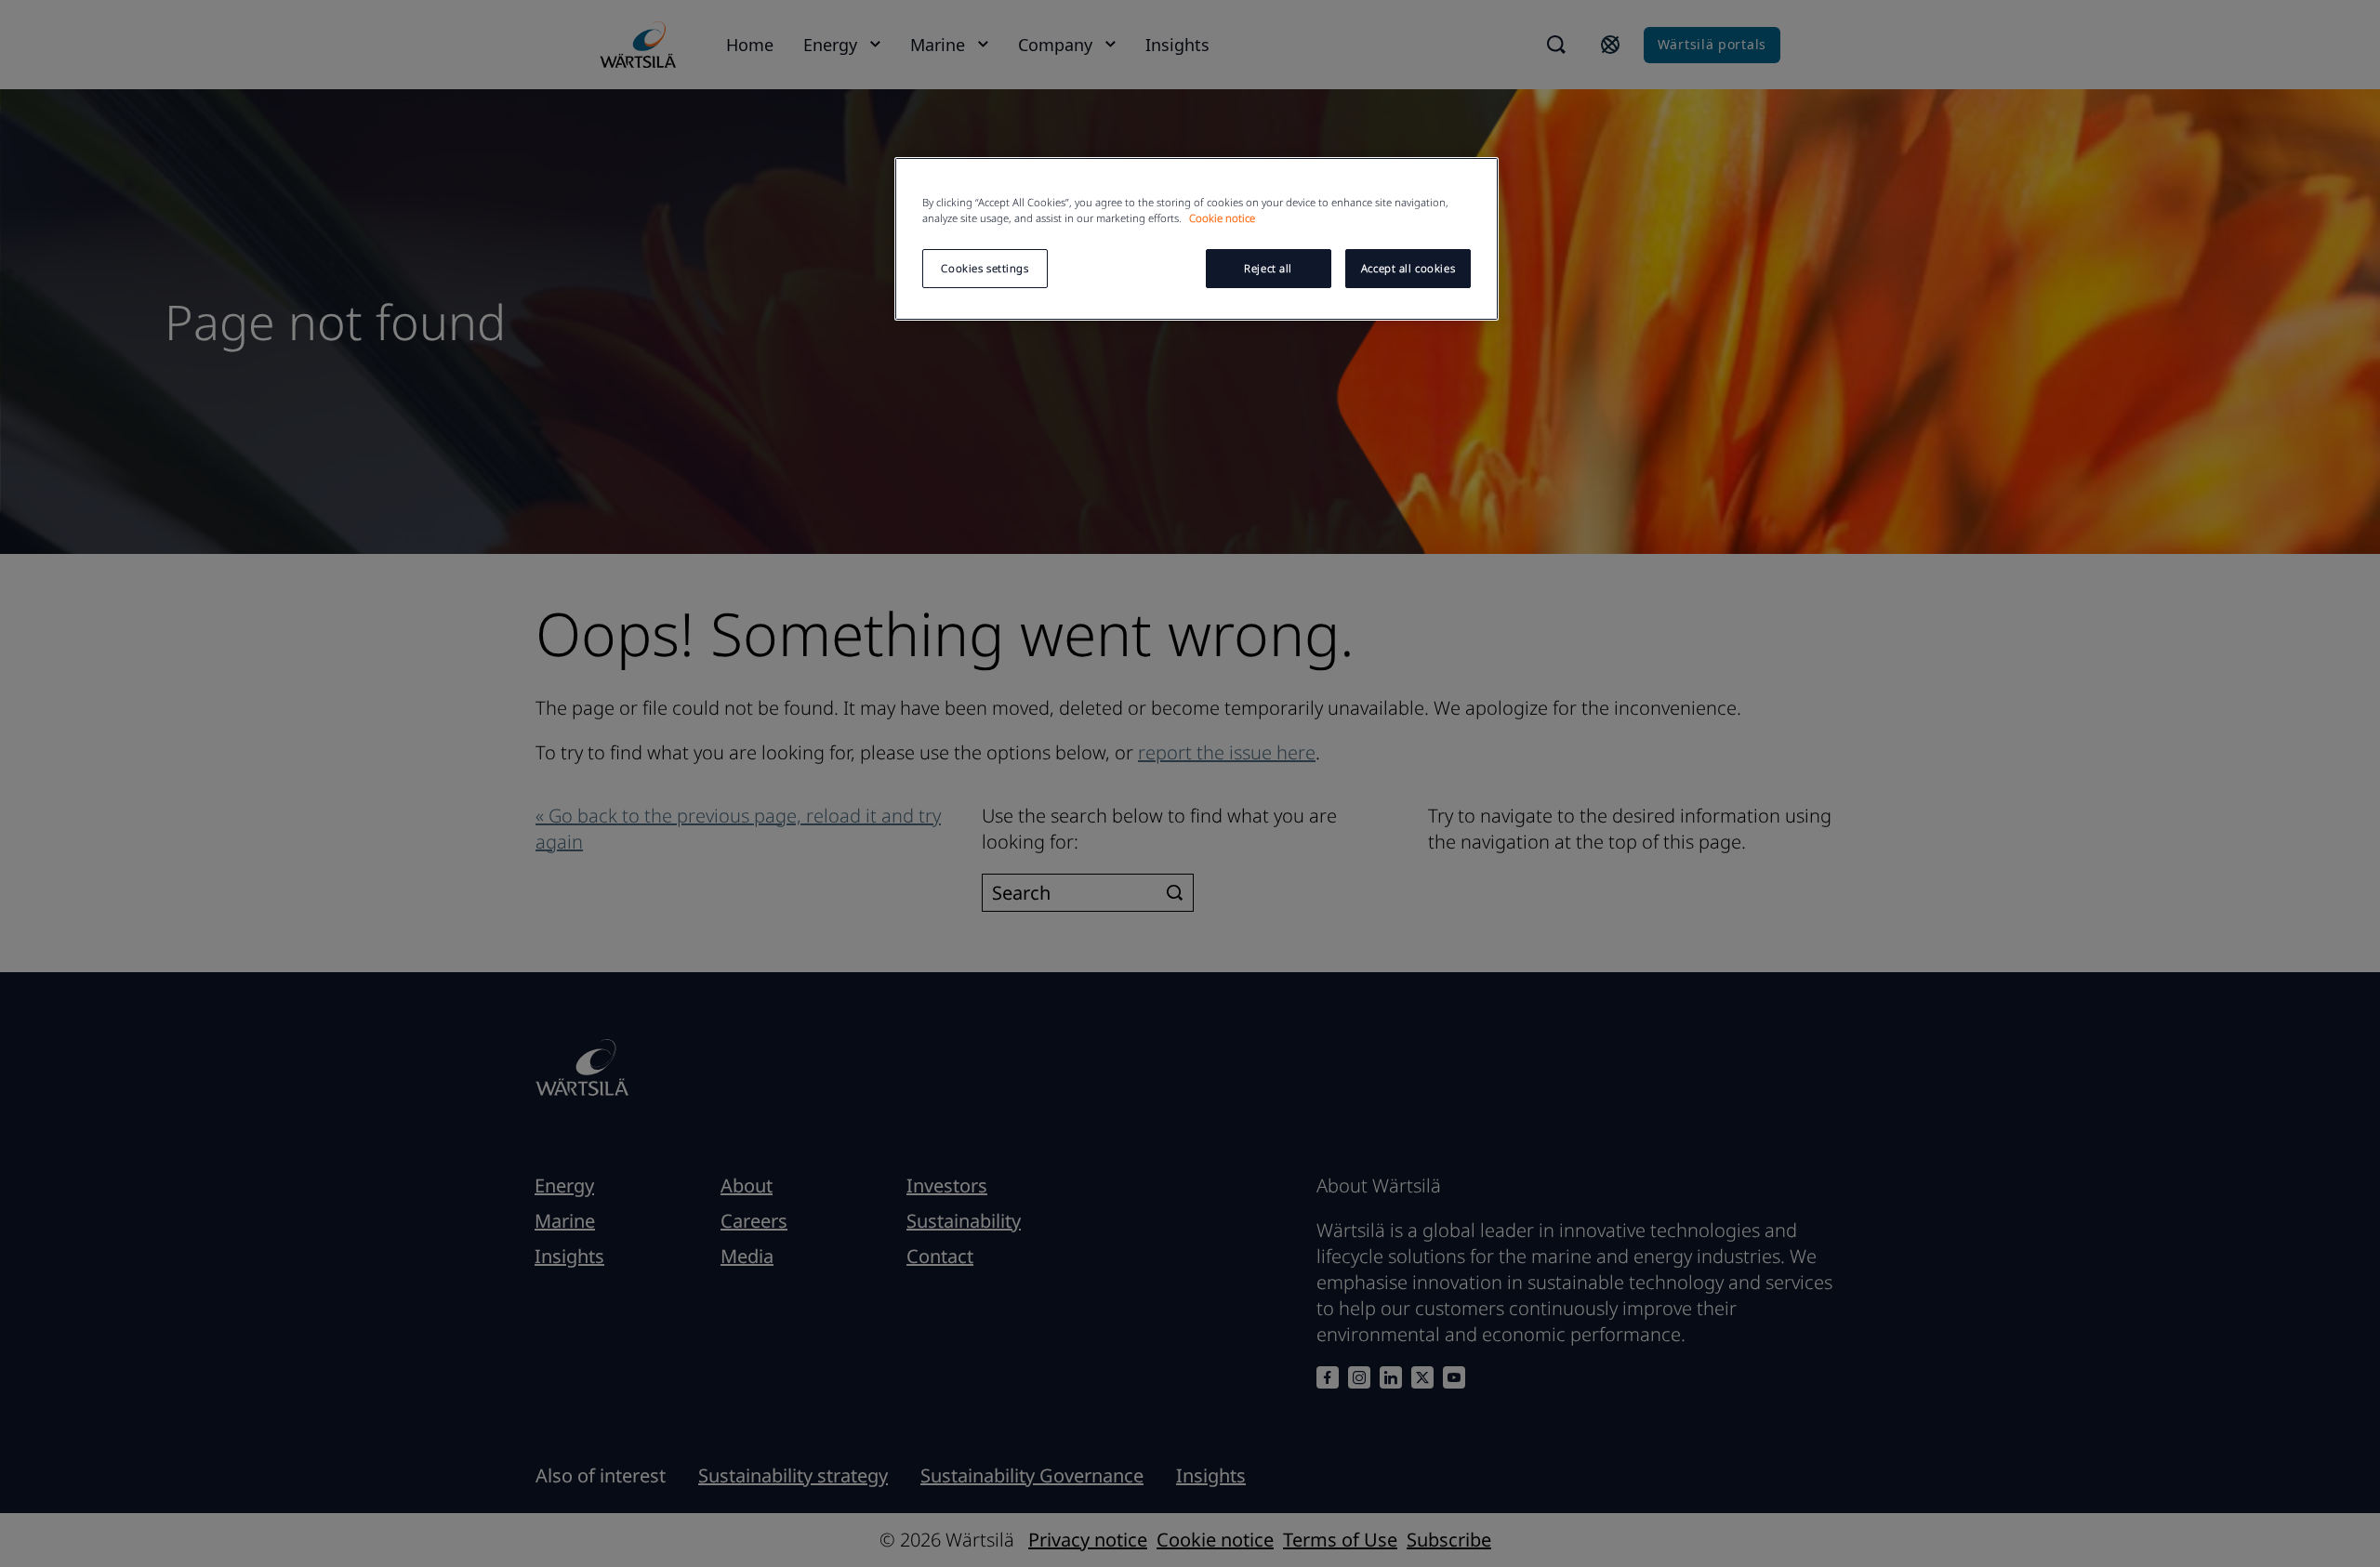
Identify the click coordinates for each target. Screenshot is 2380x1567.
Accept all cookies (1408, 268)
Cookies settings (985, 268)
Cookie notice (1222, 218)
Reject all (1268, 268)
